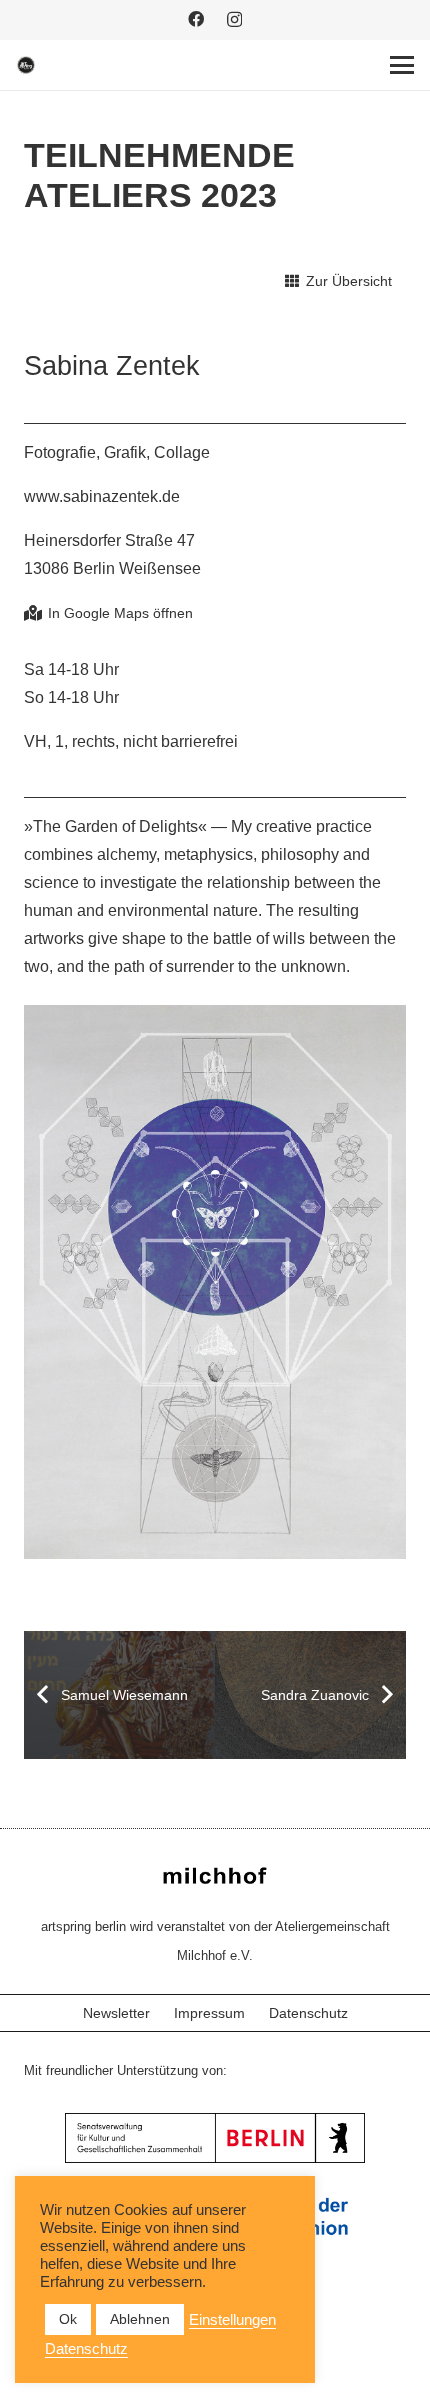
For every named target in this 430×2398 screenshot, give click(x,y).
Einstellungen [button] (232, 2320)
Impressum (209, 2013)
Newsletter (116, 2013)
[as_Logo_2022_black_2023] (26, 65)
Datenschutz (308, 2013)
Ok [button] (68, 2319)
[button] (402, 65)
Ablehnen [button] (140, 2319)
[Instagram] (234, 20)
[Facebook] (196, 19)
